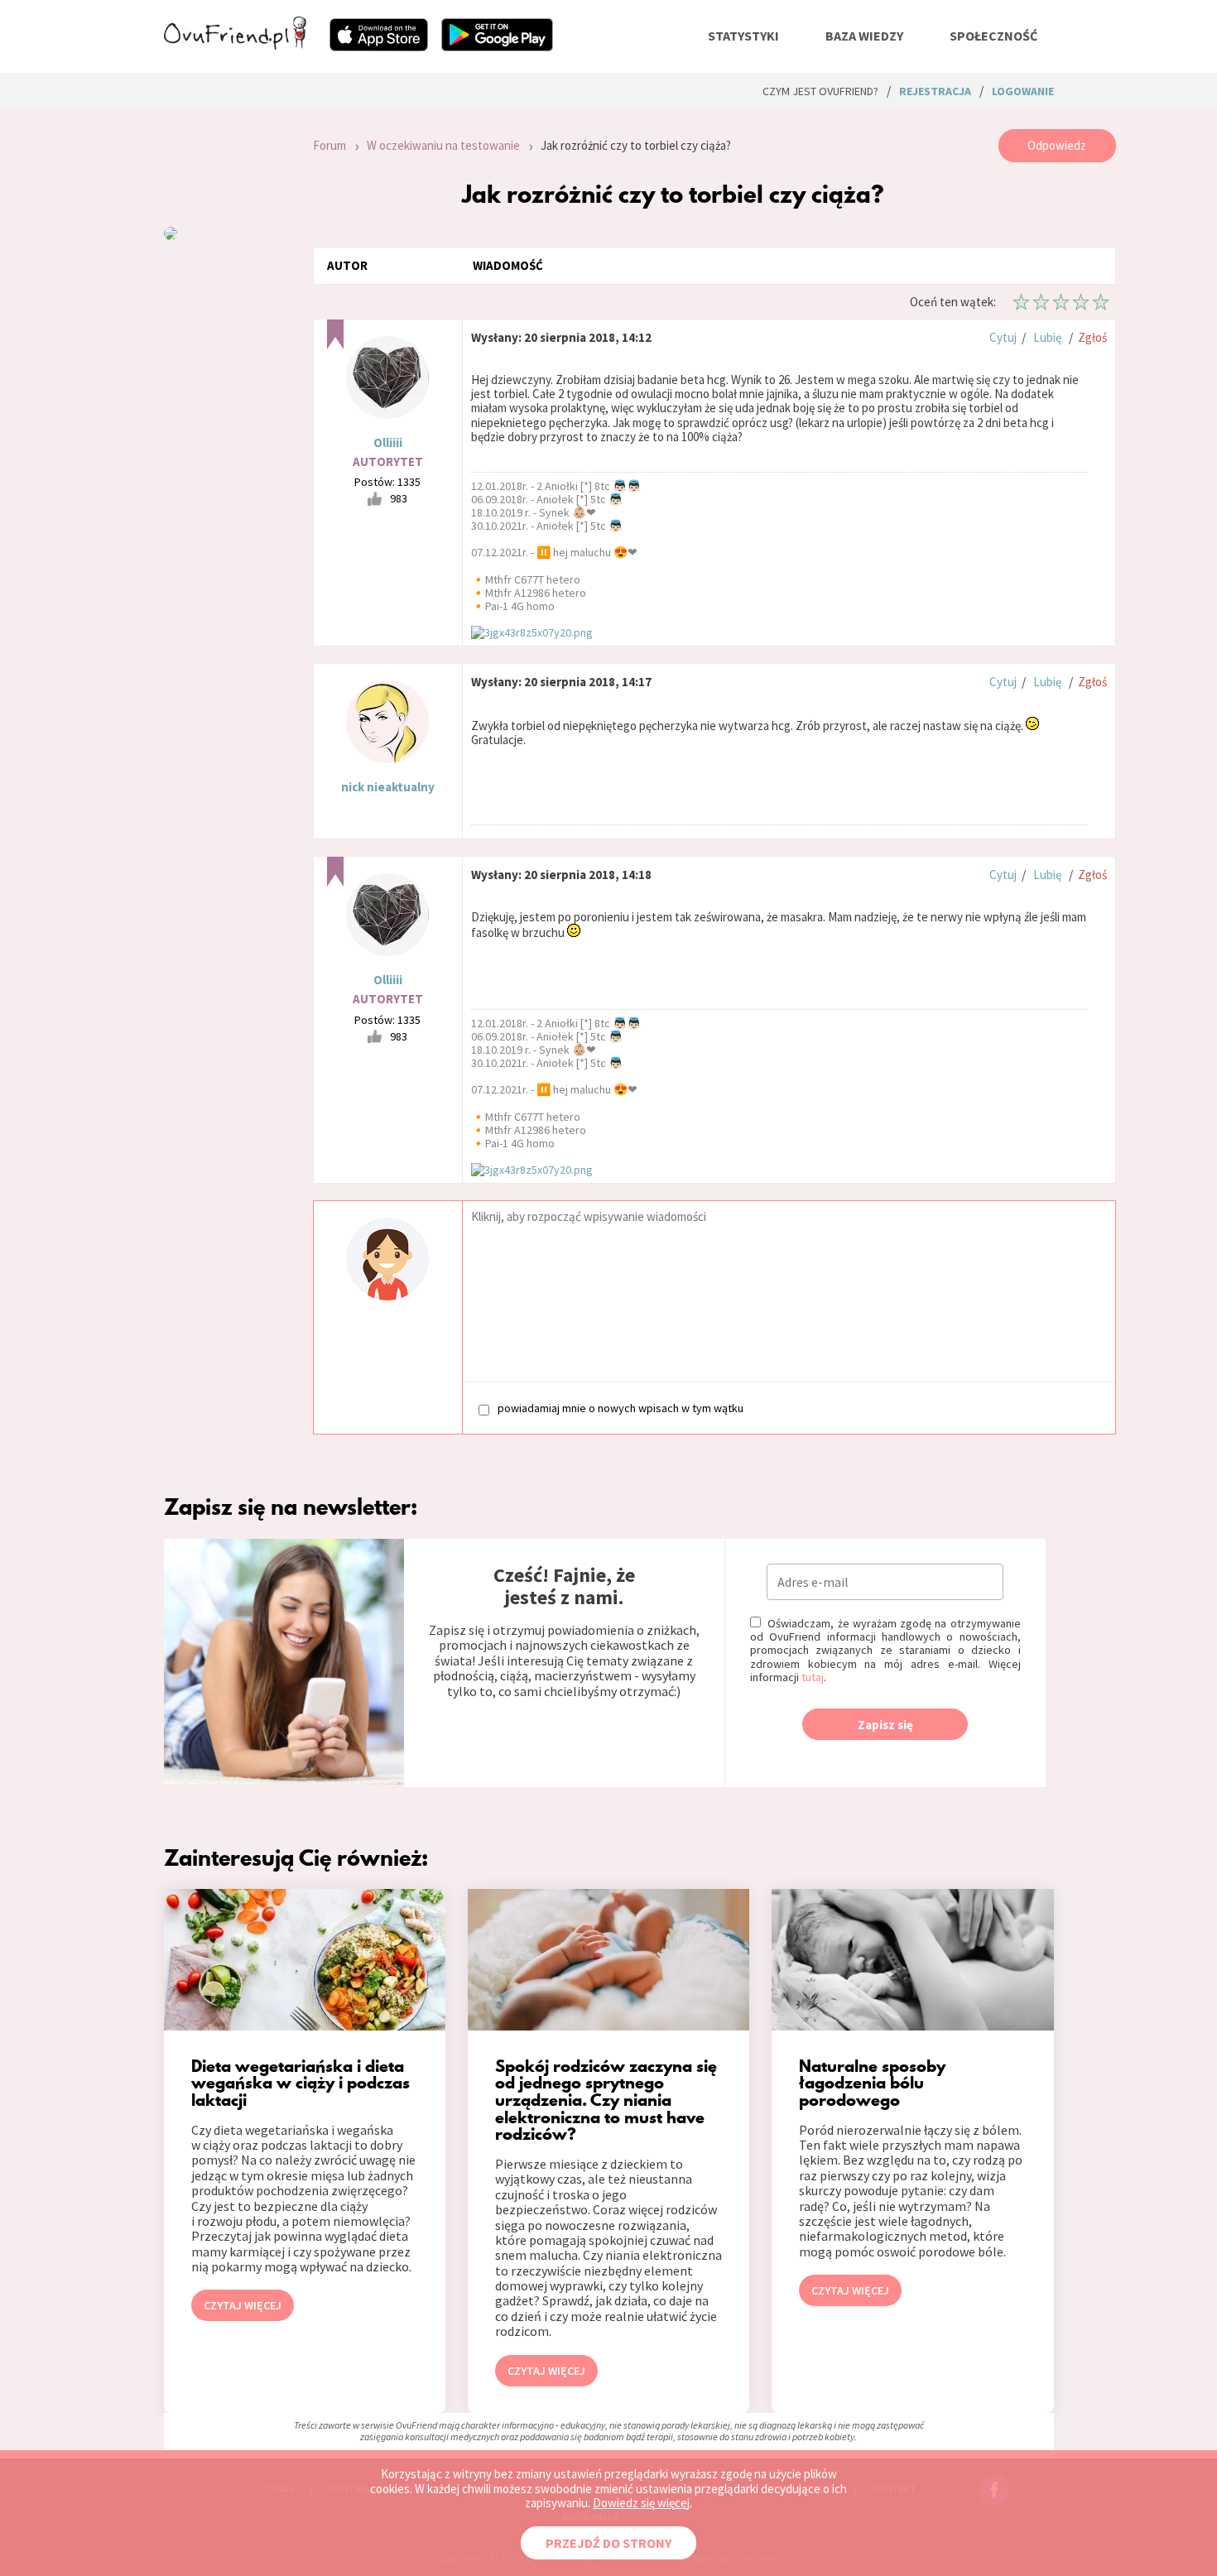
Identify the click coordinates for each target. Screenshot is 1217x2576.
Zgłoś (1092, 337)
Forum (330, 145)
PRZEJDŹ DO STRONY (608, 2543)
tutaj (813, 1677)
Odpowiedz (1057, 145)
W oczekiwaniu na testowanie (443, 145)
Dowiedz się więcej (641, 2503)
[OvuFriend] (235, 45)
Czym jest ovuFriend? (820, 91)
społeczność (993, 36)
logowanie (1023, 91)
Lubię (1047, 337)
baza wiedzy (864, 36)
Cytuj (1003, 337)
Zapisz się (885, 1725)
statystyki (743, 36)
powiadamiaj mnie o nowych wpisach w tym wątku (621, 1408)
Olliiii (388, 442)
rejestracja (935, 91)
